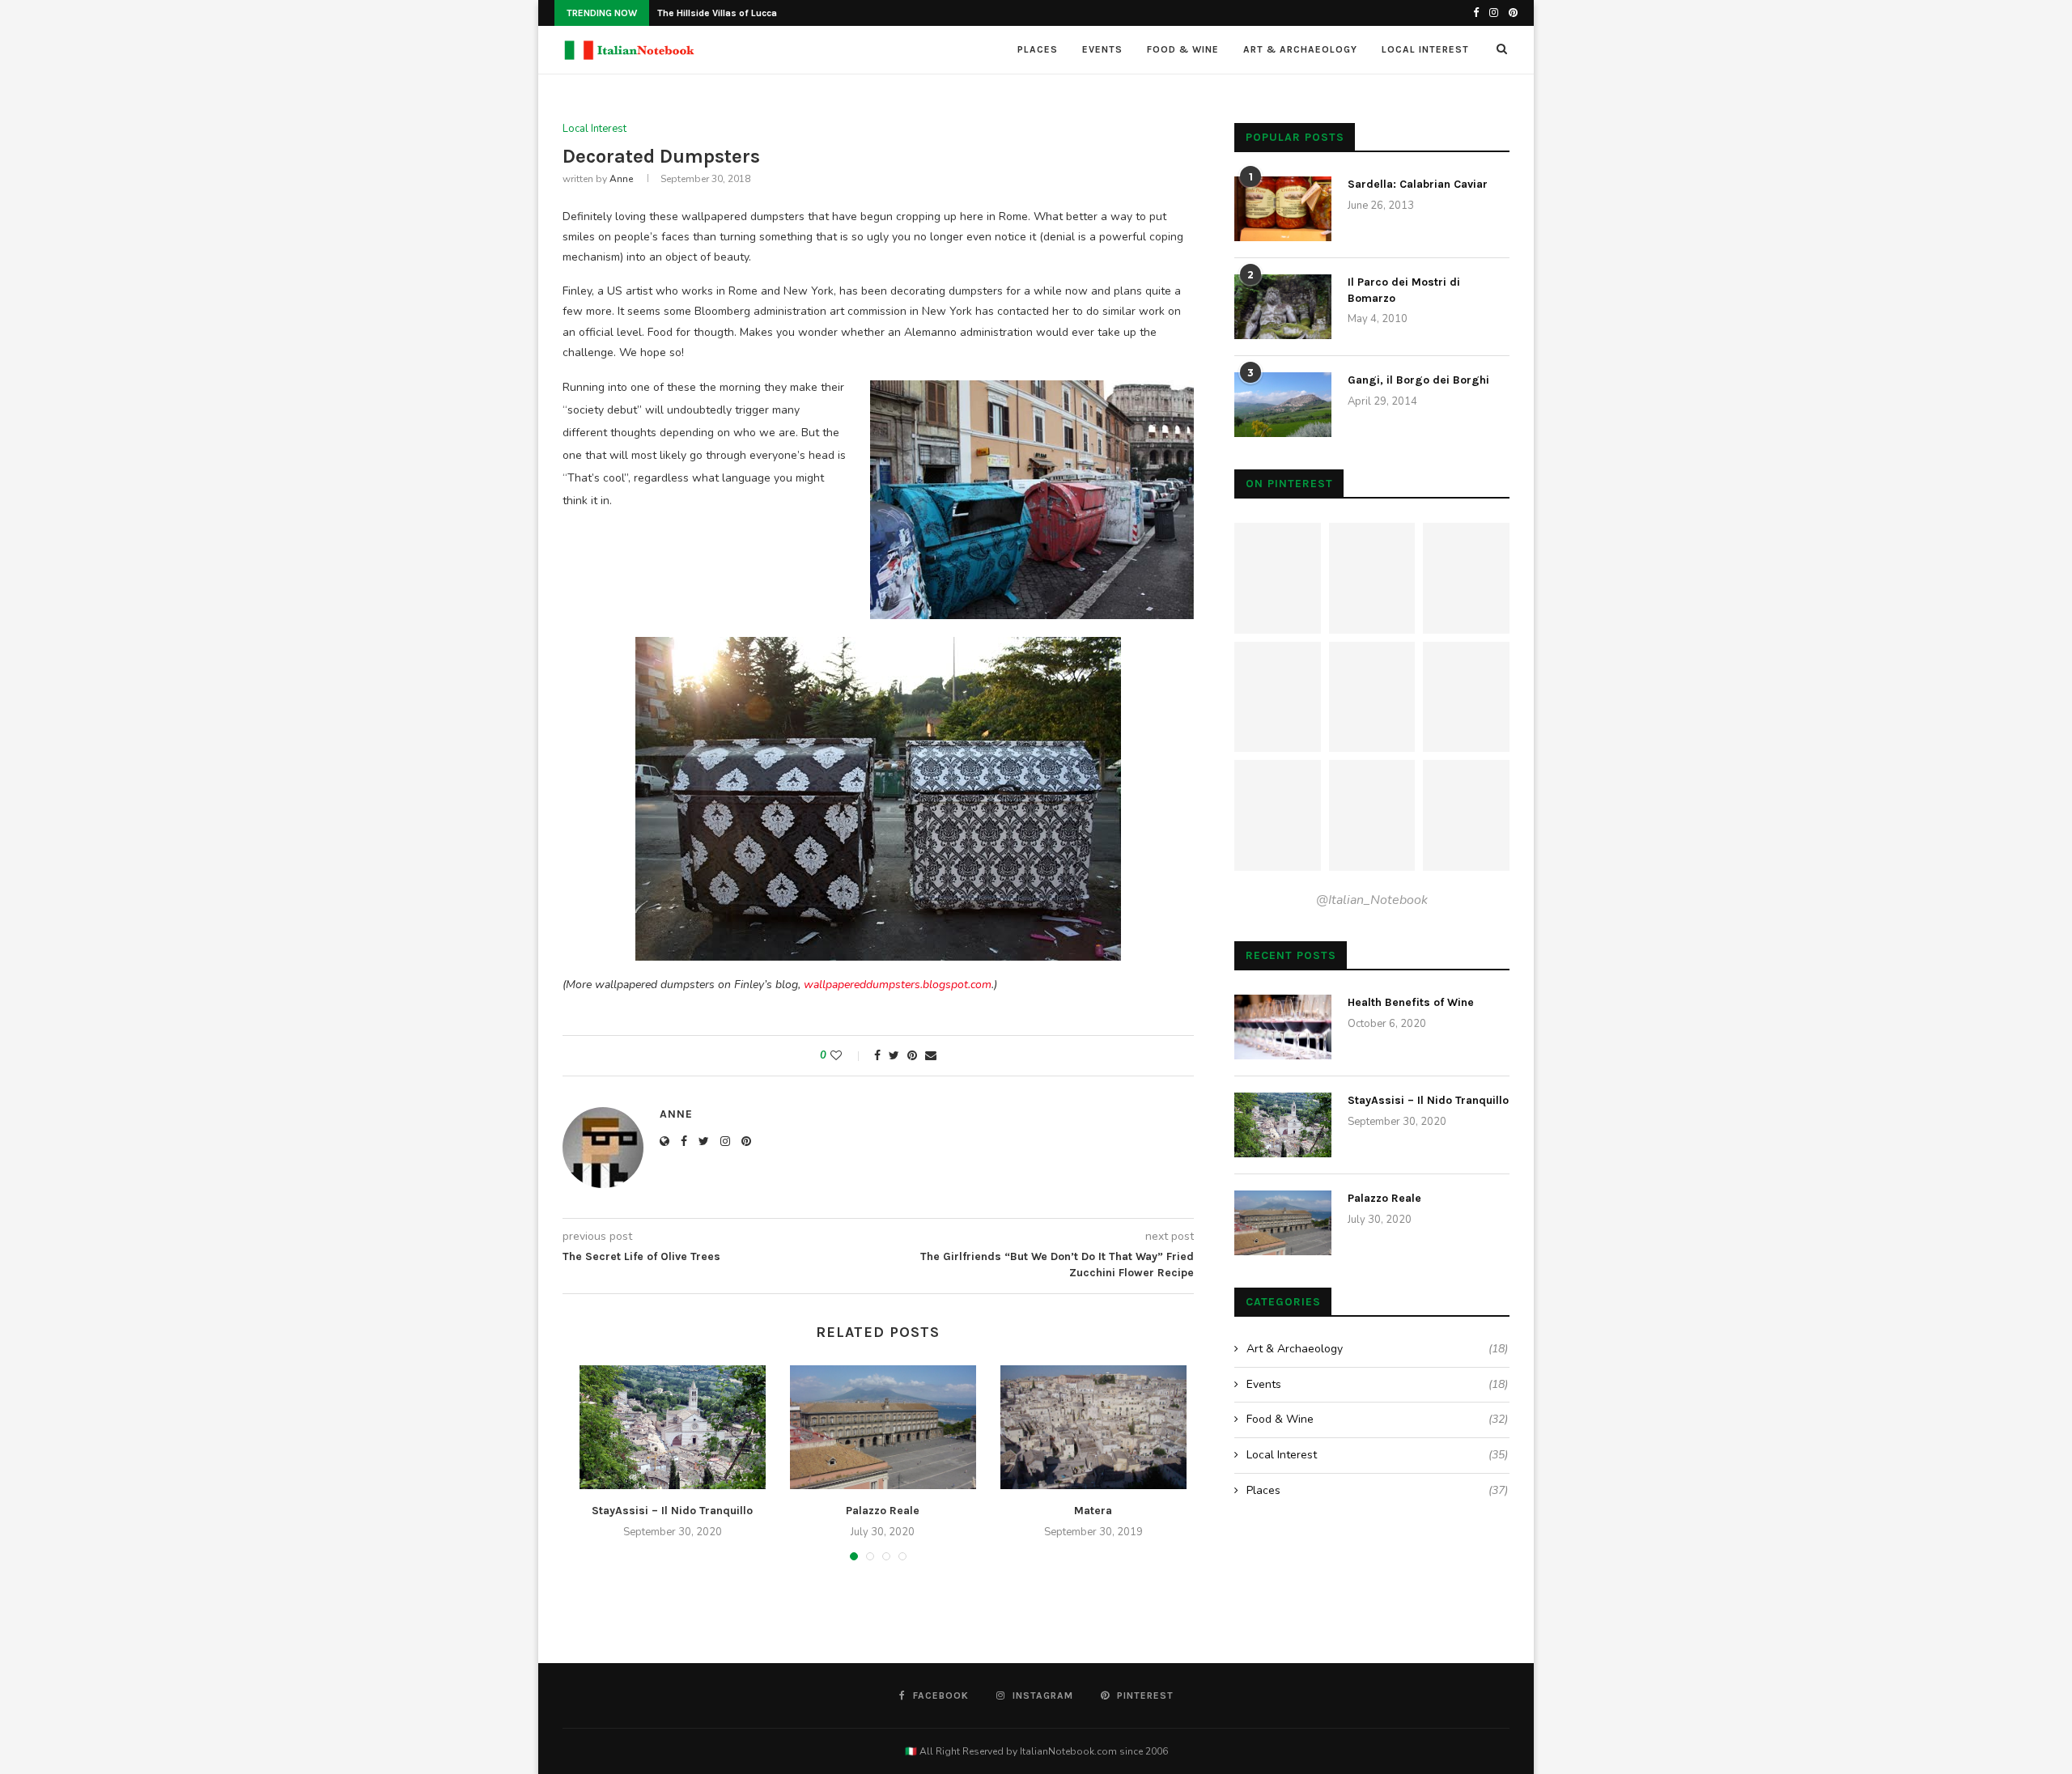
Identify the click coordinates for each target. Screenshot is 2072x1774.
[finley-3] (878, 647)
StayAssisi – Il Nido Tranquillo (672, 1511)
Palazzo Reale (883, 1511)
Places (1038, 49)
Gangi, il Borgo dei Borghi (1418, 380)
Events (1102, 49)
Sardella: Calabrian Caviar (1418, 184)
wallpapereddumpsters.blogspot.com (898, 985)
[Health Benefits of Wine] (1283, 1027)
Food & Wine (1183, 49)
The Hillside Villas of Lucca (717, 13)
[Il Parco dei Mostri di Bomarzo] (1283, 307)
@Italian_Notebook (1372, 900)
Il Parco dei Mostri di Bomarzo (1404, 290)
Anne (621, 179)
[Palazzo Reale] (883, 1427)
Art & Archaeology (1300, 49)
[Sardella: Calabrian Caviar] (1283, 209)
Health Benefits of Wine (1411, 1002)
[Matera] (1093, 1427)
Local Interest (1425, 49)
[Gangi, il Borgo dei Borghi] (1283, 405)
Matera (1093, 1511)
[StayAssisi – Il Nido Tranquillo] (673, 1427)
